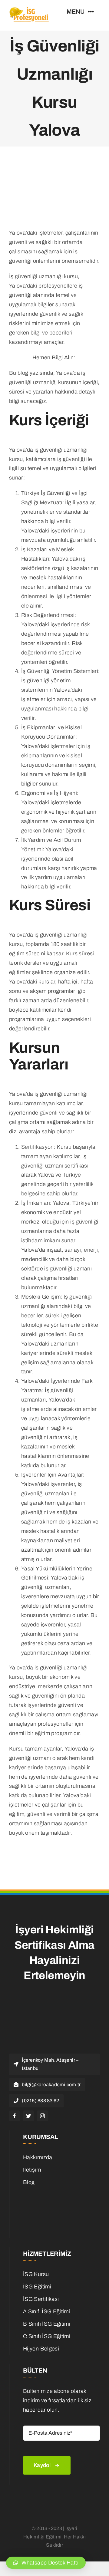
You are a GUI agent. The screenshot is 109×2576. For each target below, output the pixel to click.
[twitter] (28, 2116)
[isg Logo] (30, 9)
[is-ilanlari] (59, 2193)
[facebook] (15, 2116)
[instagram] (42, 2116)
